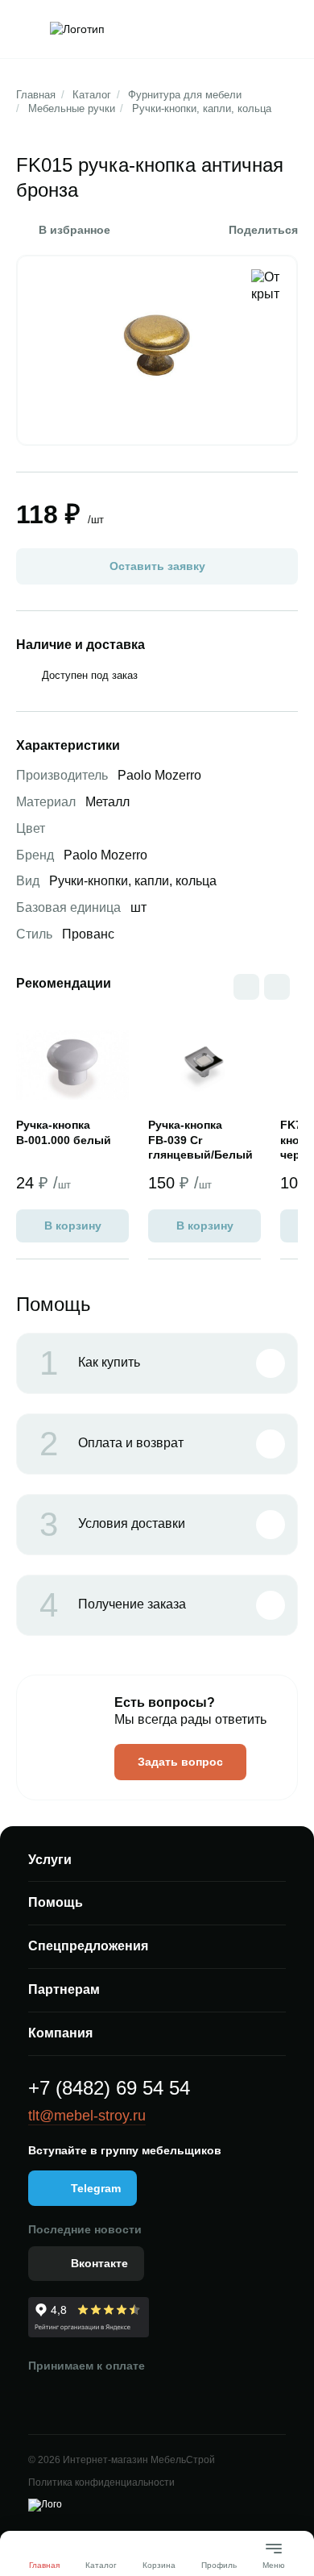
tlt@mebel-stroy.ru (87, 2116)
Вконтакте (99, 2263)
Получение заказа (113, 1605)
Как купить (90, 1363)
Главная (36, 95)
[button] (277, 987)
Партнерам (64, 1989)
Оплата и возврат (112, 1444)
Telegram (96, 2188)
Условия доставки (112, 1525)
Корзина (159, 2565)
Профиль (219, 2565)
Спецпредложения (88, 1946)
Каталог (92, 95)
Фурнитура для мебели (185, 95)
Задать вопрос (180, 1762)
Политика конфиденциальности (101, 2482)
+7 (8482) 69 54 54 (109, 2088)
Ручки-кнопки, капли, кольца (202, 108)
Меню (274, 2559)
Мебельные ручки (72, 108)
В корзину (73, 1226)
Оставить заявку (157, 566)
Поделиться (263, 230)
